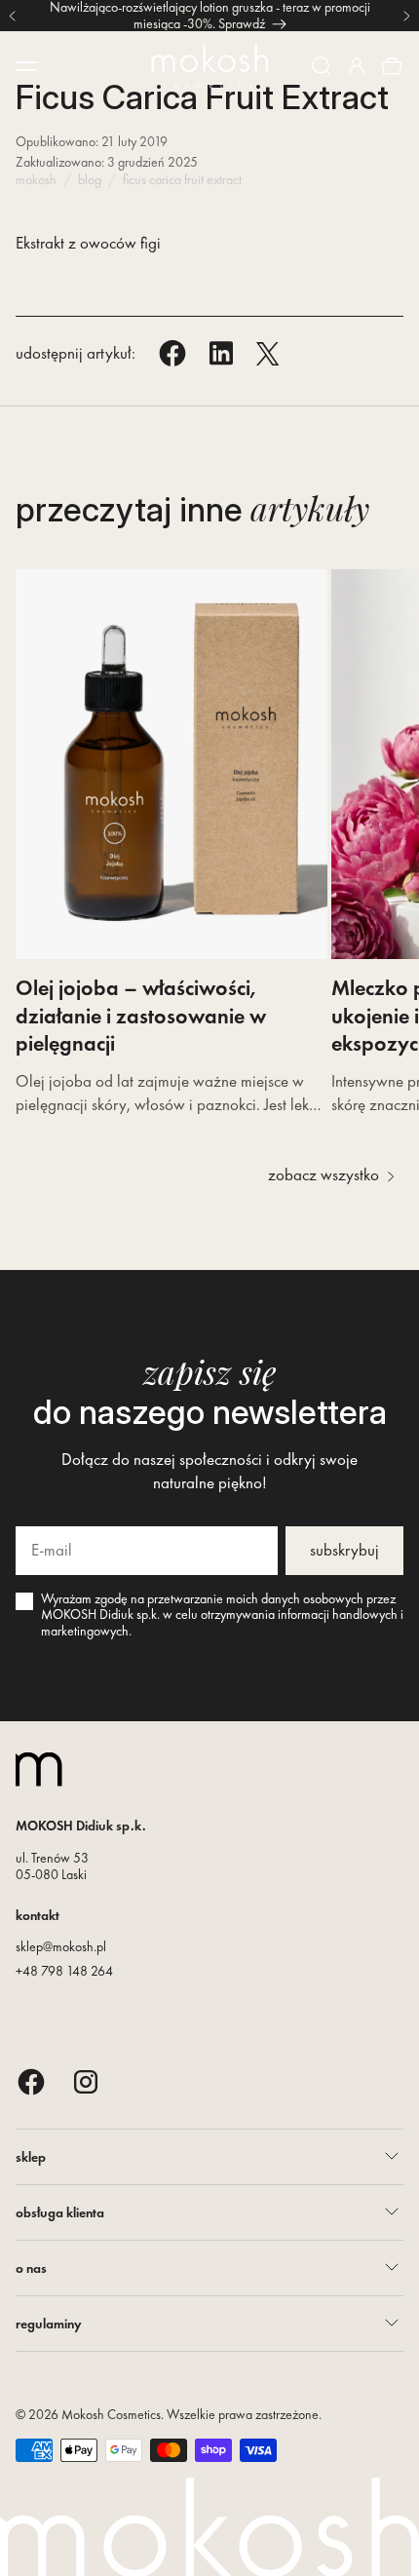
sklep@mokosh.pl (61, 1946)
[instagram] (86, 2081)
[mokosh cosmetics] (209, 66)
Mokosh (36, 179)
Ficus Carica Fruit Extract (182, 179)
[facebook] (31, 2081)
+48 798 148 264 (64, 1971)
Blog (90, 179)
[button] (322, 66)
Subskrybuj (344, 1550)
